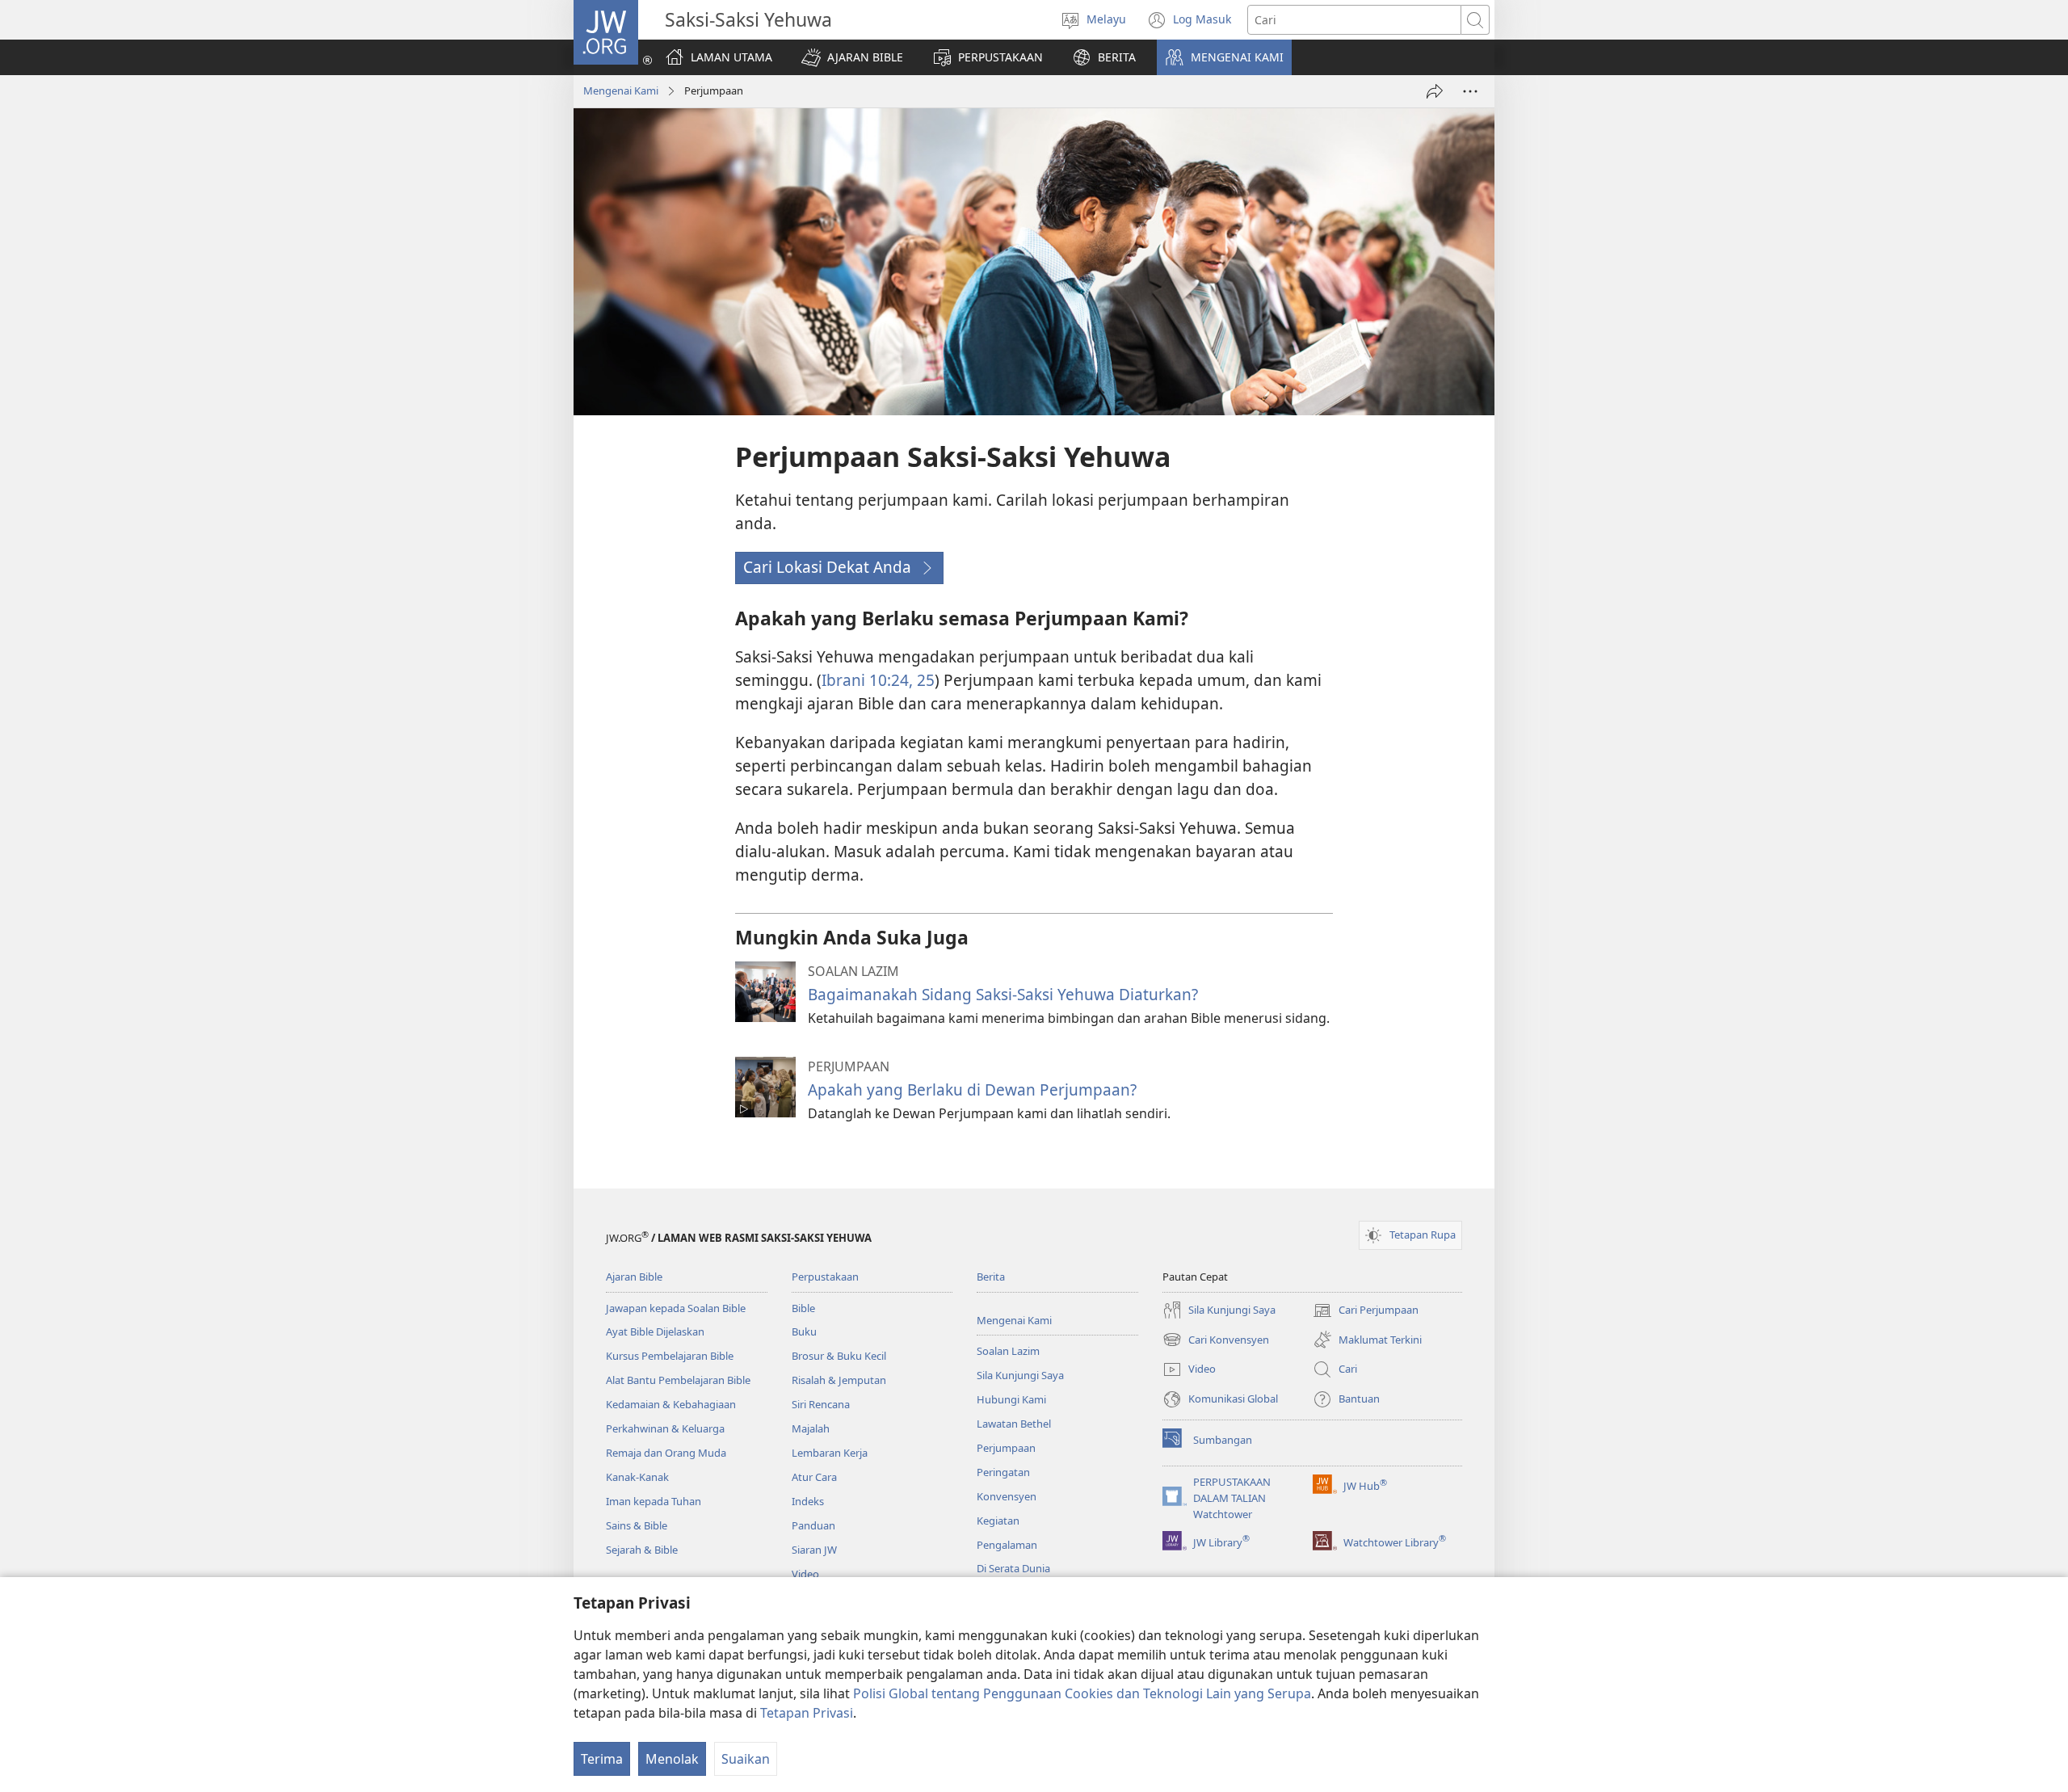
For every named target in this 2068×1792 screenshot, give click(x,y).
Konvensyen (1007, 1496)
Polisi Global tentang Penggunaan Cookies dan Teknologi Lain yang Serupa (1082, 1693)
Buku (804, 1331)
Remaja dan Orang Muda (666, 1453)
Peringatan (1003, 1472)
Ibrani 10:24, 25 (878, 680)
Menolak (672, 1759)
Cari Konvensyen (1216, 1341)
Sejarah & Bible (642, 1550)
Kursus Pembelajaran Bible (670, 1356)
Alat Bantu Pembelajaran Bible (678, 1380)
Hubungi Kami (1011, 1399)
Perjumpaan (1006, 1448)
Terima (602, 1759)
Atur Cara (814, 1477)
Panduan (813, 1525)
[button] (852, 57)
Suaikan (746, 1759)
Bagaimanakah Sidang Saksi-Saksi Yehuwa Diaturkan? (1003, 994)
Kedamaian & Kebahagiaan (671, 1404)
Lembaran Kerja (830, 1453)
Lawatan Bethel (1014, 1424)
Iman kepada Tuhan (654, 1501)
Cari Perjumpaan (1366, 1311)
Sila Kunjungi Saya (1020, 1375)
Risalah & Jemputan (839, 1380)
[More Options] (1470, 91)
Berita (991, 1277)
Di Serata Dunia (1013, 1568)
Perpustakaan (825, 1277)
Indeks (808, 1501)
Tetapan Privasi (807, 1713)
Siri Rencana (821, 1404)
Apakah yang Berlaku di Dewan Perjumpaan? (972, 1090)
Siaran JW (814, 1550)
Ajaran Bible (634, 1277)
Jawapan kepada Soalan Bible (676, 1308)
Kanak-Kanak (637, 1477)
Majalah (811, 1428)
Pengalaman (1007, 1545)
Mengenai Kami (621, 90)
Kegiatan (998, 1521)
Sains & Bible (637, 1525)
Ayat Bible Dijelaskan (655, 1331)
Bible (803, 1308)
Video (805, 1574)
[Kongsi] (1435, 91)
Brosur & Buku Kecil (839, 1356)
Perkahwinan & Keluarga (665, 1428)
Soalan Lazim (1008, 1351)
